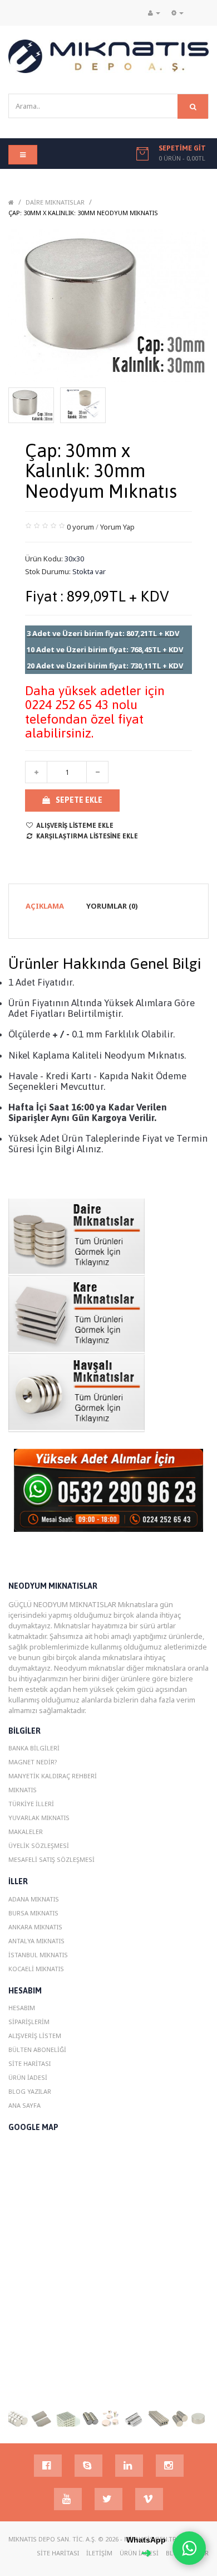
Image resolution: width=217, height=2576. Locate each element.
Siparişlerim (29, 2022)
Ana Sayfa (24, 2105)
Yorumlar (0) (112, 906)
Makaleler (26, 1832)
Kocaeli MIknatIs (36, 1969)
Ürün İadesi (28, 2077)
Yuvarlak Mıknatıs (39, 1818)
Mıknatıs (23, 1790)
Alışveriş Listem (35, 2036)
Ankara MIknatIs (35, 1927)
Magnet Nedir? (33, 1762)
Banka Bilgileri (34, 1748)
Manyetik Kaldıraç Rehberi (53, 1776)
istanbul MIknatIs (38, 1955)
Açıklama (45, 906)
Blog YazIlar (30, 2091)
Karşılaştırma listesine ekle (87, 836)
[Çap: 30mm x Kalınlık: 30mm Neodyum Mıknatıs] (31, 405)
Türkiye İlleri (31, 1804)
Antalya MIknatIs (36, 1941)
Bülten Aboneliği (37, 2049)
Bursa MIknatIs (33, 1913)
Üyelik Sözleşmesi (39, 1845)
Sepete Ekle (79, 800)
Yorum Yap (117, 527)
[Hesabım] (154, 13)
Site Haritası (29, 2063)
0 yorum (80, 527)
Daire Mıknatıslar (55, 202)
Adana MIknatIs (34, 1899)
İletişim (99, 2553)
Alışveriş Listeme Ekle (75, 826)
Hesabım (22, 2008)
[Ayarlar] (177, 13)
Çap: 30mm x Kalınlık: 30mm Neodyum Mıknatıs (83, 213)
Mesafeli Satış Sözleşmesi (51, 1859)
